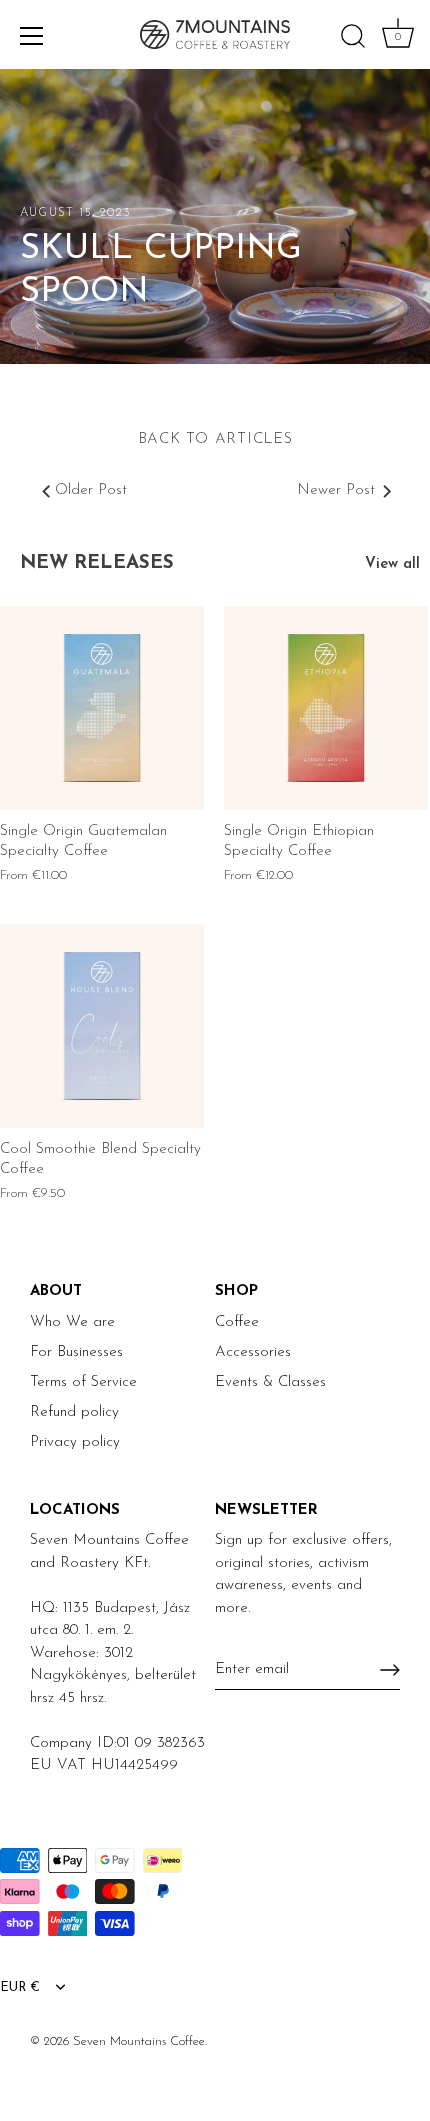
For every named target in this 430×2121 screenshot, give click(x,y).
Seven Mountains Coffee (139, 2041)
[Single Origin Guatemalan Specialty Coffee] (102, 708)
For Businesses (76, 1352)
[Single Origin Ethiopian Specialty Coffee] (326, 708)
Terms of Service (83, 1382)
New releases (97, 563)
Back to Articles (215, 439)
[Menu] (32, 36)
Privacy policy (75, 1442)
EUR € (20, 1987)
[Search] (353, 39)
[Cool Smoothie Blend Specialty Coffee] (102, 1026)
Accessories (253, 1352)
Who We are (72, 1322)
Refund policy (74, 1412)
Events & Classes (270, 1382)
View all (392, 564)
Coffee (237, 1322)
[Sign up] (390, 1670)
